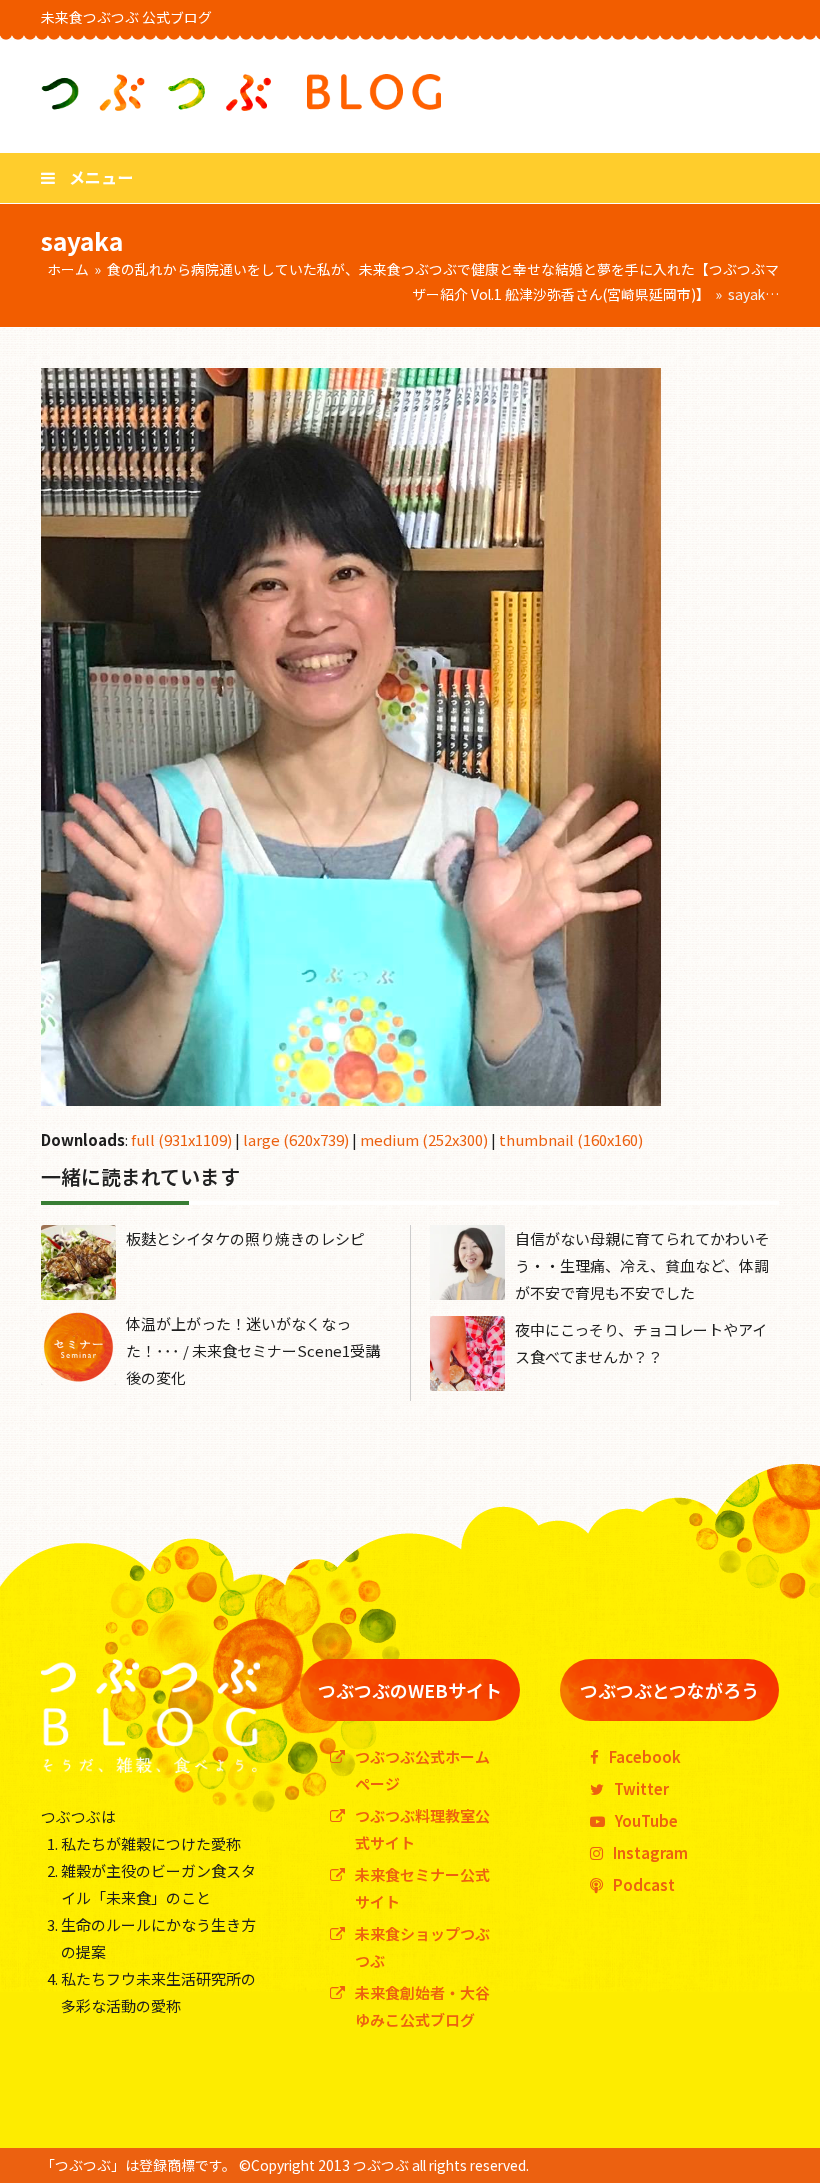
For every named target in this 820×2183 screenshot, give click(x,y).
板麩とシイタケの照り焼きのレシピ (245, 1238)
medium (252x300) (424, 1139)
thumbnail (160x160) (571, 1139)
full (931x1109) (181, 1139)
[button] (87, 177)
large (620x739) (296, 1139)
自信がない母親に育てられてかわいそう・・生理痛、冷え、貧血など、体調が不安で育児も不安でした (642, 1265)
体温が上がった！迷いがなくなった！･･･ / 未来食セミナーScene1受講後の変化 (253, 1350)
